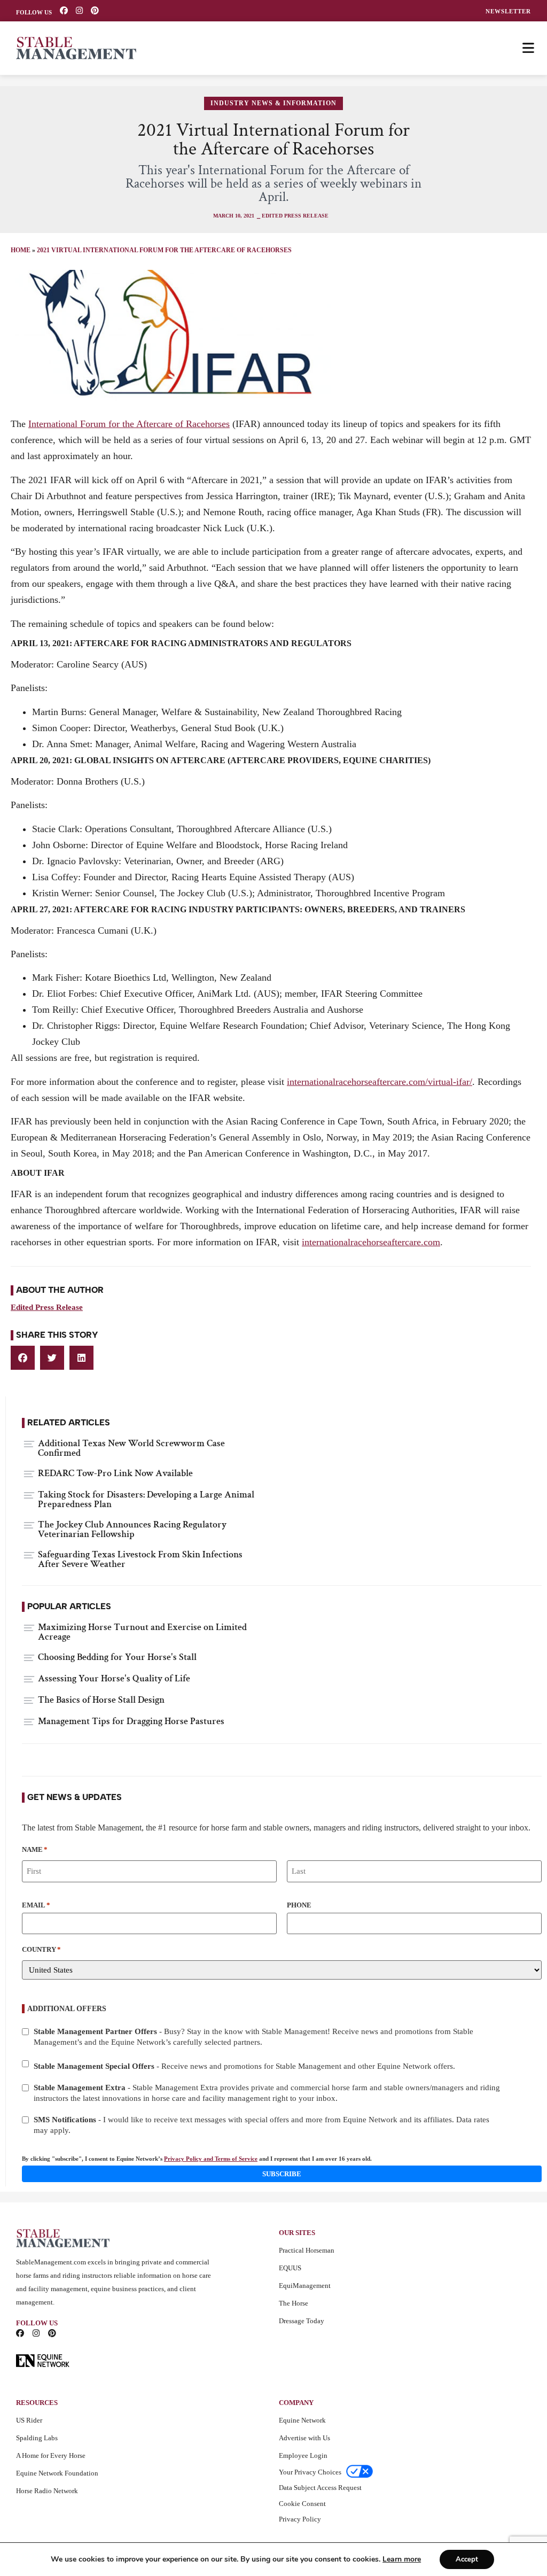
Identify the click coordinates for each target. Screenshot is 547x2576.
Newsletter (508, 11)
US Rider (29, 2420)
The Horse (294, 2303)
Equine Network (302, 2420)
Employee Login (303, 2455)
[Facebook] (64, 10)
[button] (23, 1358)
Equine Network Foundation (57, 2473)
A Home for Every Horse (51, 2455)
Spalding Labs (37, 2438)
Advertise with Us (304, 2438)
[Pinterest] (95, 10)
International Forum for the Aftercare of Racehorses (129, 424)
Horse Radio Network (47, 2491)
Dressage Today (302, 2321)
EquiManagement (305, 2286)
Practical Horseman (307, 2250)
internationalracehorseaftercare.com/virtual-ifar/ (380, 1082)
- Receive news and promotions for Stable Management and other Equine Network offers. (244, 2066)
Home (21, 250)
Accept (467, 2559)
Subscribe (282, 2174)
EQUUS (290, 2268)
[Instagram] (79, 10)
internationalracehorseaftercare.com (371, 1242)
